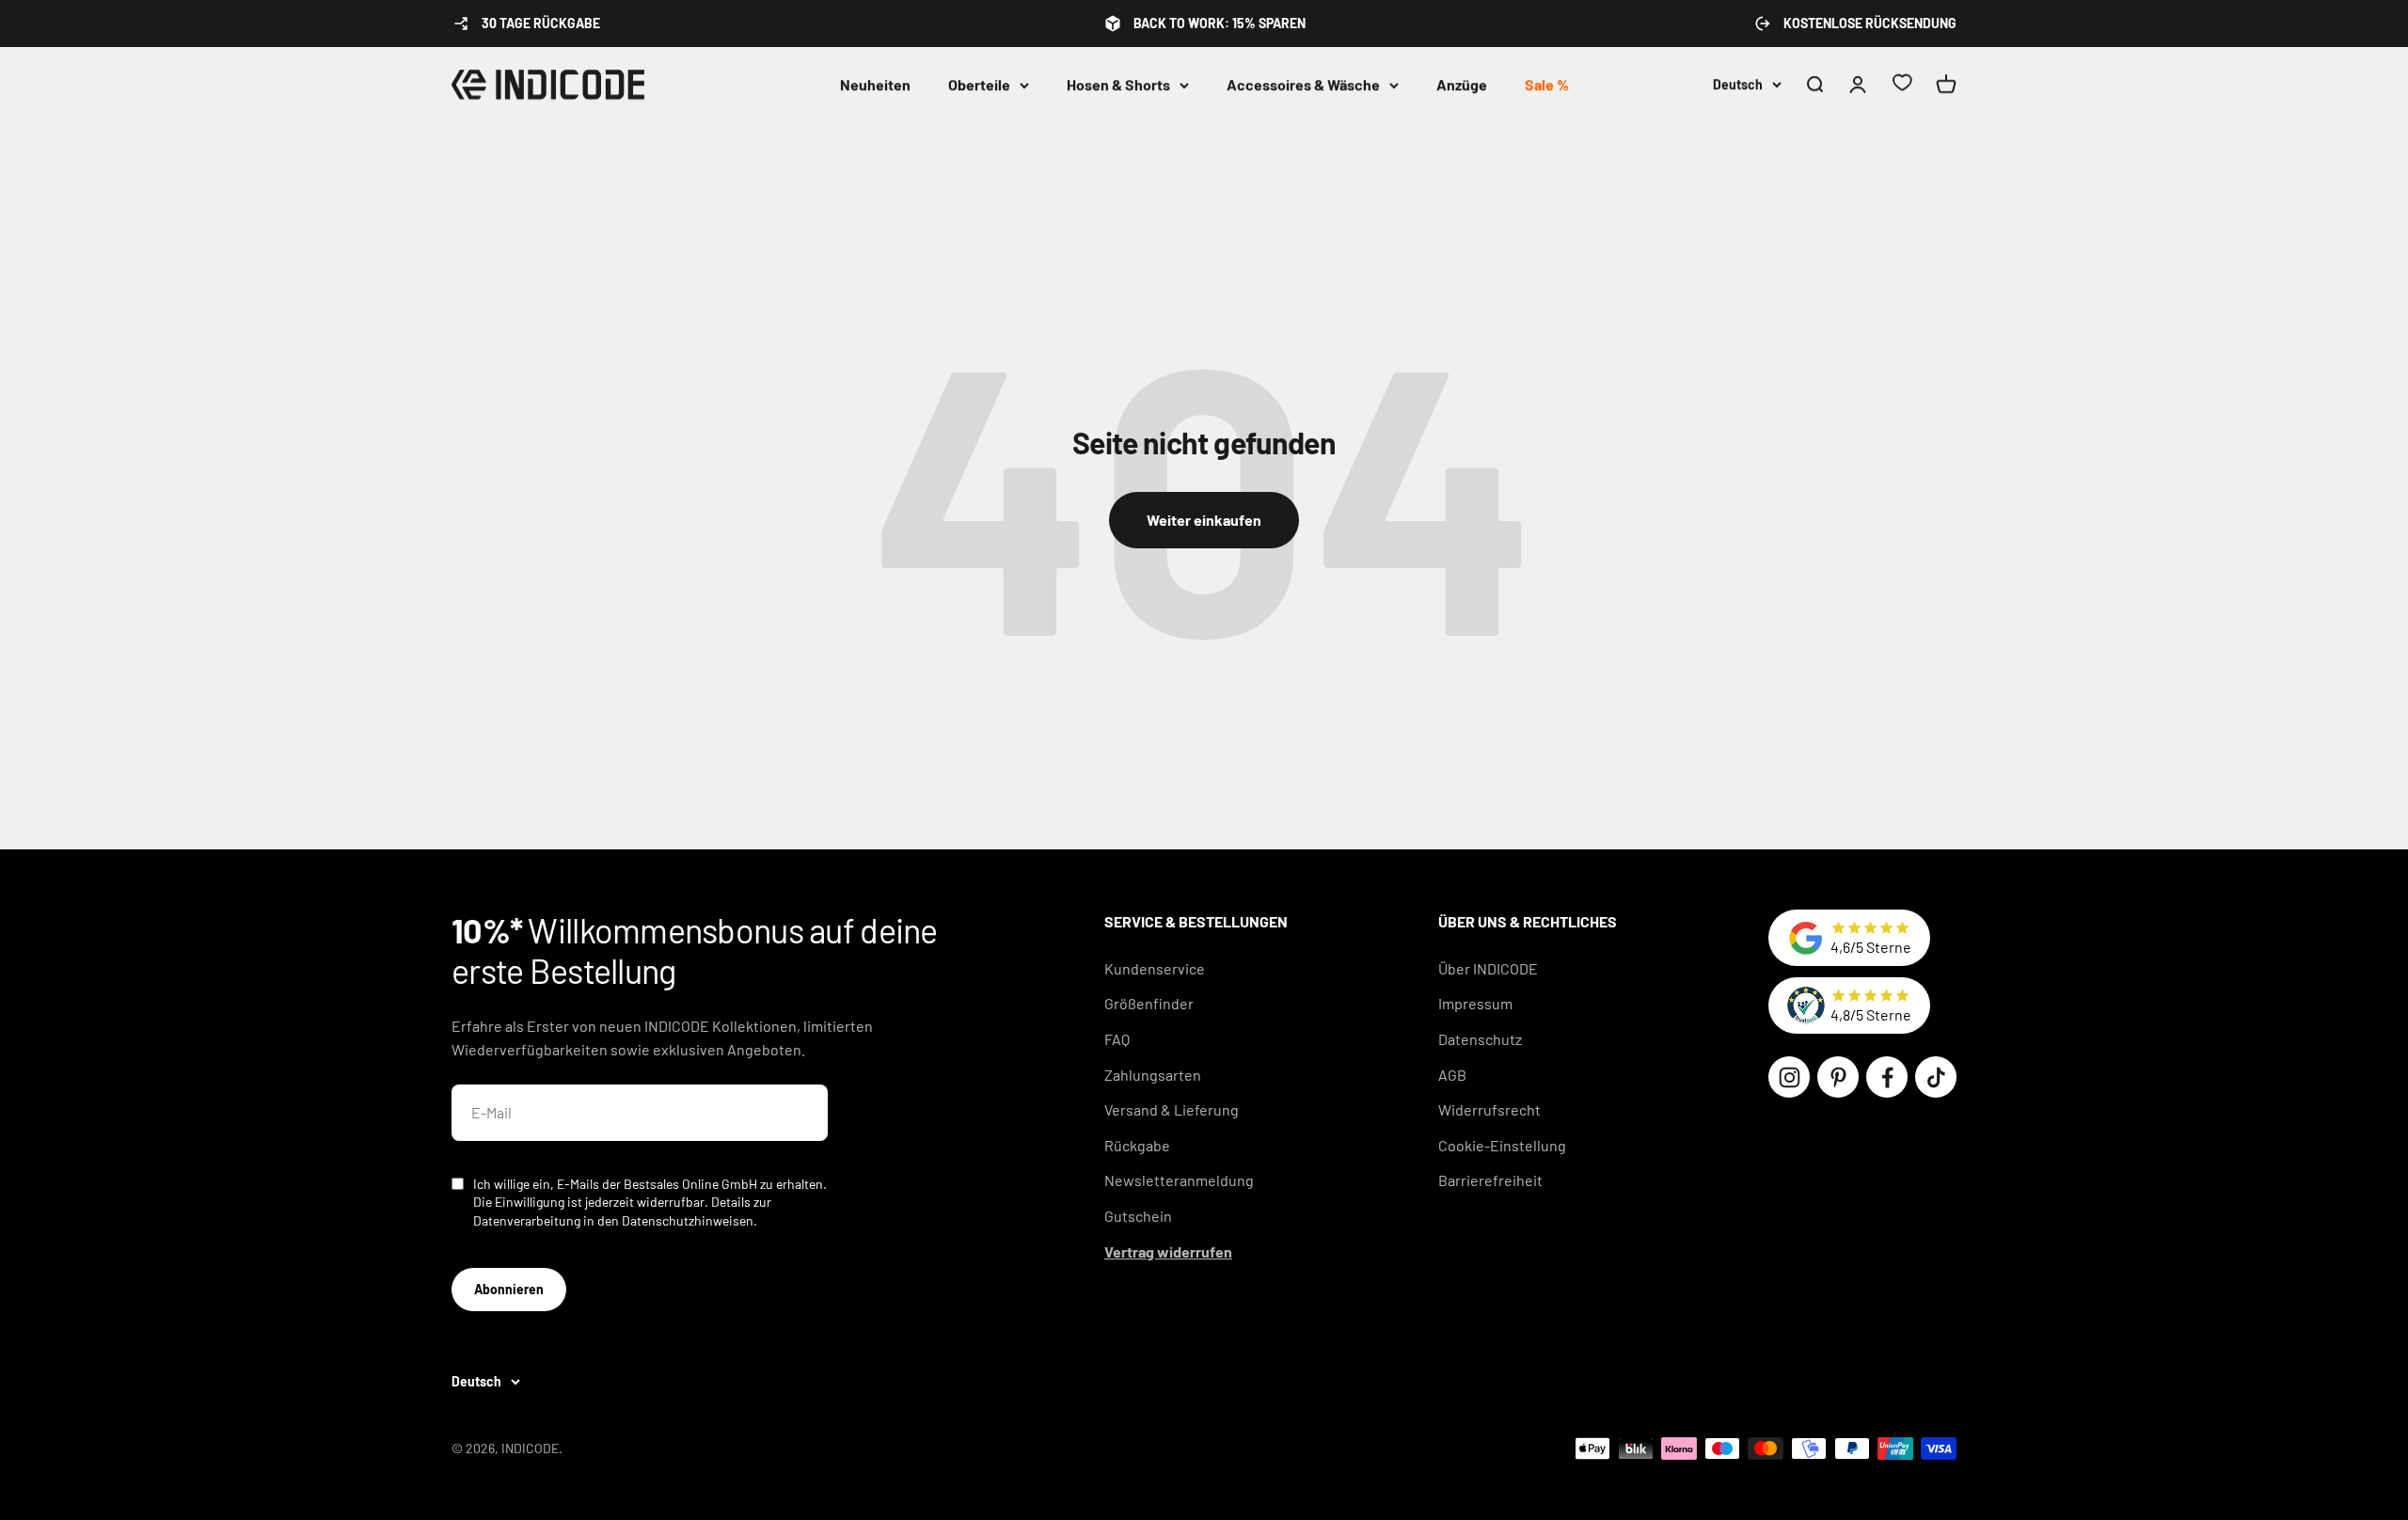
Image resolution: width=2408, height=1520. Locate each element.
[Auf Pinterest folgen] (1838, 1077)
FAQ (1117, 1039)
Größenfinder (1149, 1003)
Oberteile (979, 84)
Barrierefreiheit (1490, 1180)
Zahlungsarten (1153, 1075)
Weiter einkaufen (1204, 520)
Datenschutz (1480, 1039)
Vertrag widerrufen (1168, 1251)
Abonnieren (509, 1289)
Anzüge (1462, 84)
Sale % (1547, 84)
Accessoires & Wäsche (1303, 84)
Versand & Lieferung (1172, 1109)
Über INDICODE (1488, 968)
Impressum (1475, 1003)
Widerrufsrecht (1489, 1109)
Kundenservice (1155, 968)
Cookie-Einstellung (1502, 1145)
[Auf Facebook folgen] (1887, 1077)
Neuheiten (875, 84)
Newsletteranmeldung (1179, 1180)
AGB (1452, 1075)
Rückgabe (1137, 1145)
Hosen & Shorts (1118, 84)
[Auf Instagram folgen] (1789, 1077)
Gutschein (1138, 1216)
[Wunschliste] (1902, 85)
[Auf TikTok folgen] (1936, 1077)
